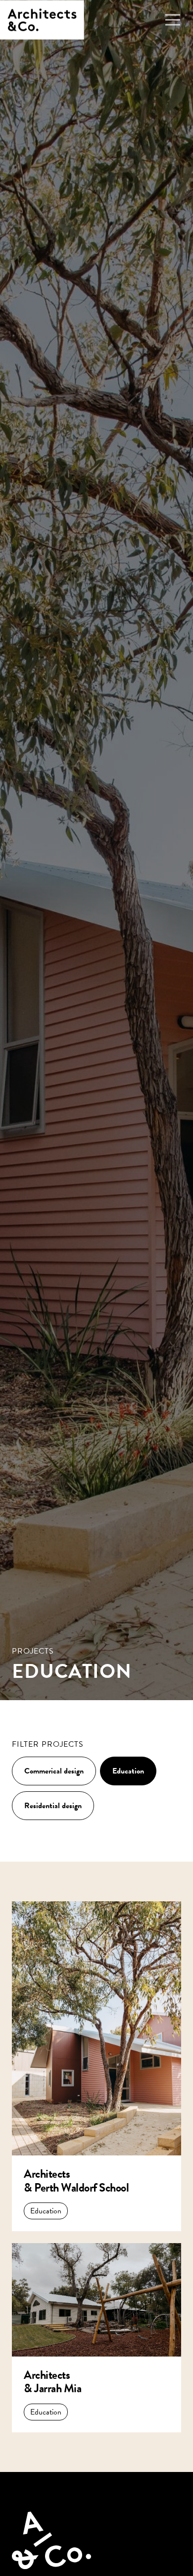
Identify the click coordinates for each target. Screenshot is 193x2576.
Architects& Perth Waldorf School (76, 2181)
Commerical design (54, 1771)
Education (128, 1771)
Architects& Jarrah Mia (52, 2382)
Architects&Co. (42, 20)
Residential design (53, 1806)
